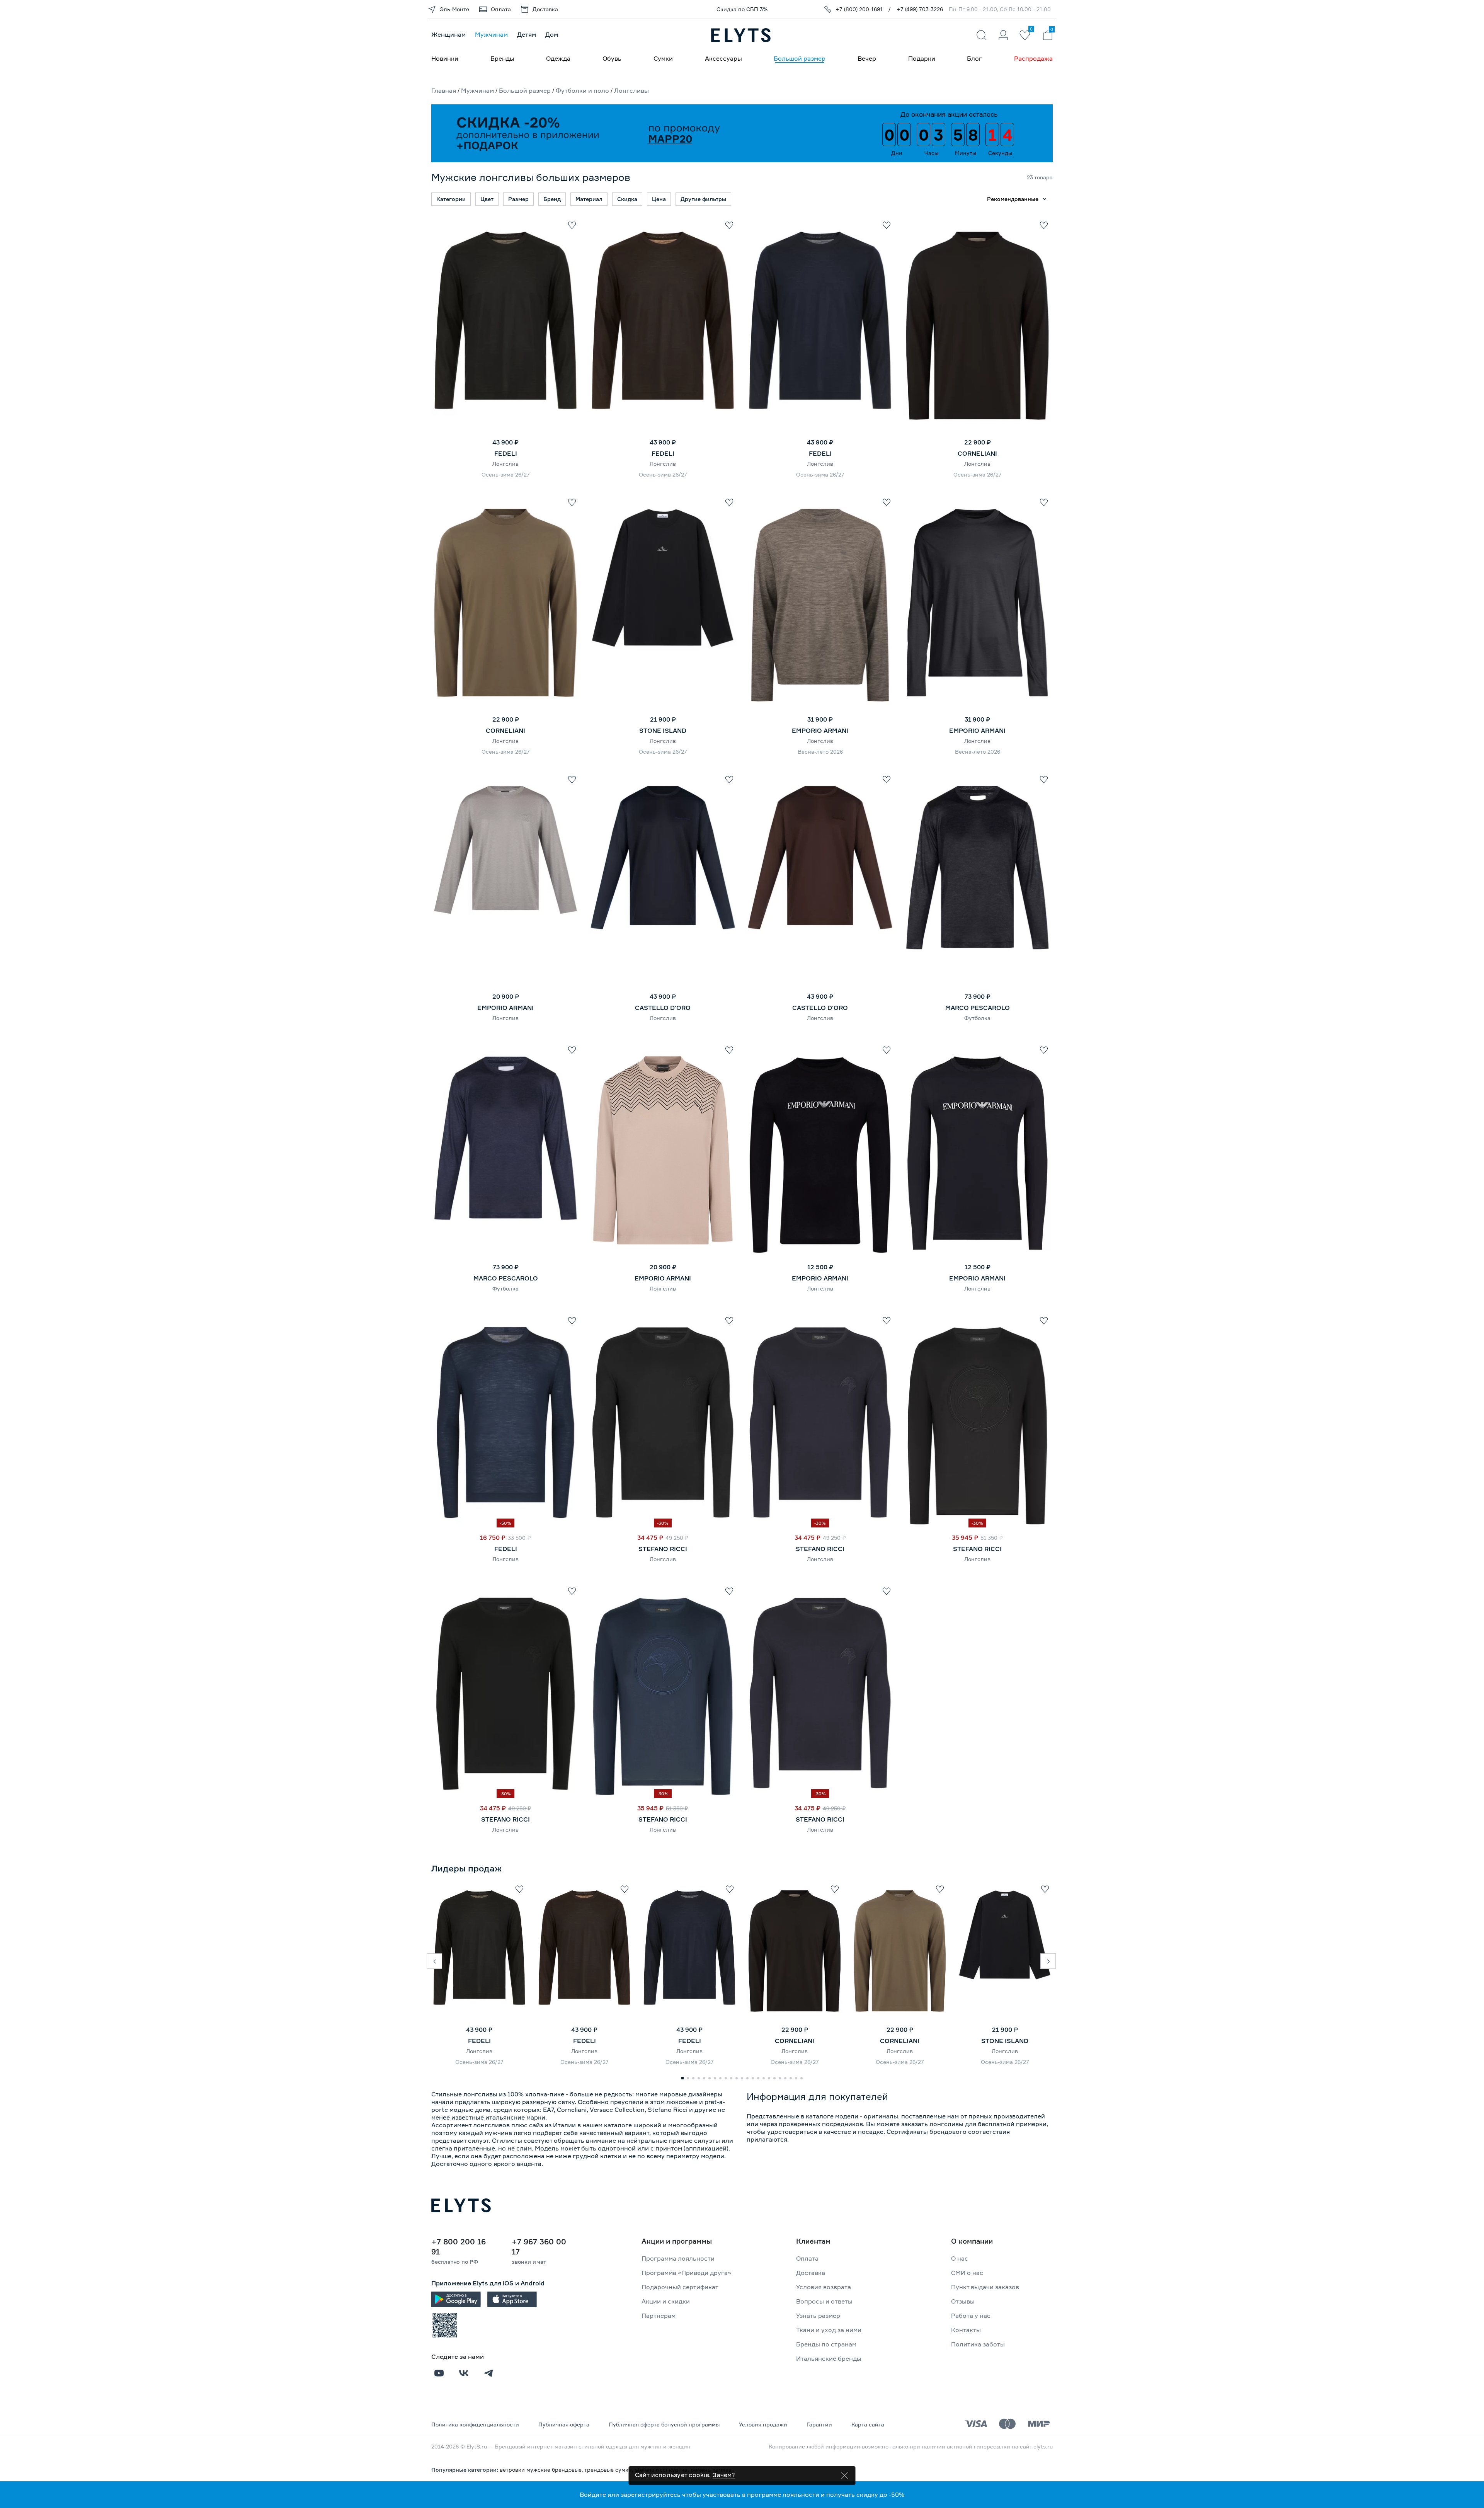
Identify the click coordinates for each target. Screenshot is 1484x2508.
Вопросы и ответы (824, 2301)
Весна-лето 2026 (820, 752)
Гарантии (819, 2424)
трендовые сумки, (610, 2470)
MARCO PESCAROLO (978, 1008)
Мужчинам (491, 34)
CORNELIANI (977, 453)
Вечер (867, 58)
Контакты (966, 2330)
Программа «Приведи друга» (686, 2273)
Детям (527, 34)
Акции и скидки (666, 2301)
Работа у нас (971, 2316)
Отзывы (963, 2301)
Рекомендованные (1013, 199)
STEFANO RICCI (663, 1549)
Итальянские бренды (829, 2358)
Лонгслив (505, 464)
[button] (434, 1961)
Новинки (445, 58)
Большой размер (800, 58)
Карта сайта (868, 2424)
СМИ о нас (967, 2273)
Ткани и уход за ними (829, 2330)
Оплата (807, 2258)
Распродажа (1033, 58)
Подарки (922, 58)
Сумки (663, 58)
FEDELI (506, 453)
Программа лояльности (678, 2258)
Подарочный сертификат (680, 2287)
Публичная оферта (564, 2424)
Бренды (502, 58)
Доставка (811, 2273)
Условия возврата (824, 2287)
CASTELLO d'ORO (663, 1008)
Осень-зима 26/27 (506, 474)
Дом (552, 34)
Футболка (977, 1018)
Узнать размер (818, 2316)
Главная (444, 90)
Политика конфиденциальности (475, 2424)
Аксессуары (723, 58)
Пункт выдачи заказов (985, 2287)
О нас (960, 2258)
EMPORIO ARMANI (820, 730)
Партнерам (659, 2316)
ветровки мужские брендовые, (542, 2470)
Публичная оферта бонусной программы (664, 2424)
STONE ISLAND (663, 730)
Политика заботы (978, 2344)
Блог (974, 58)
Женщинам (448, 34)
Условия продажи (763, 2424)
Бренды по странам (826, 2344)
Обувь (612, 58)
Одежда (558, 58)
